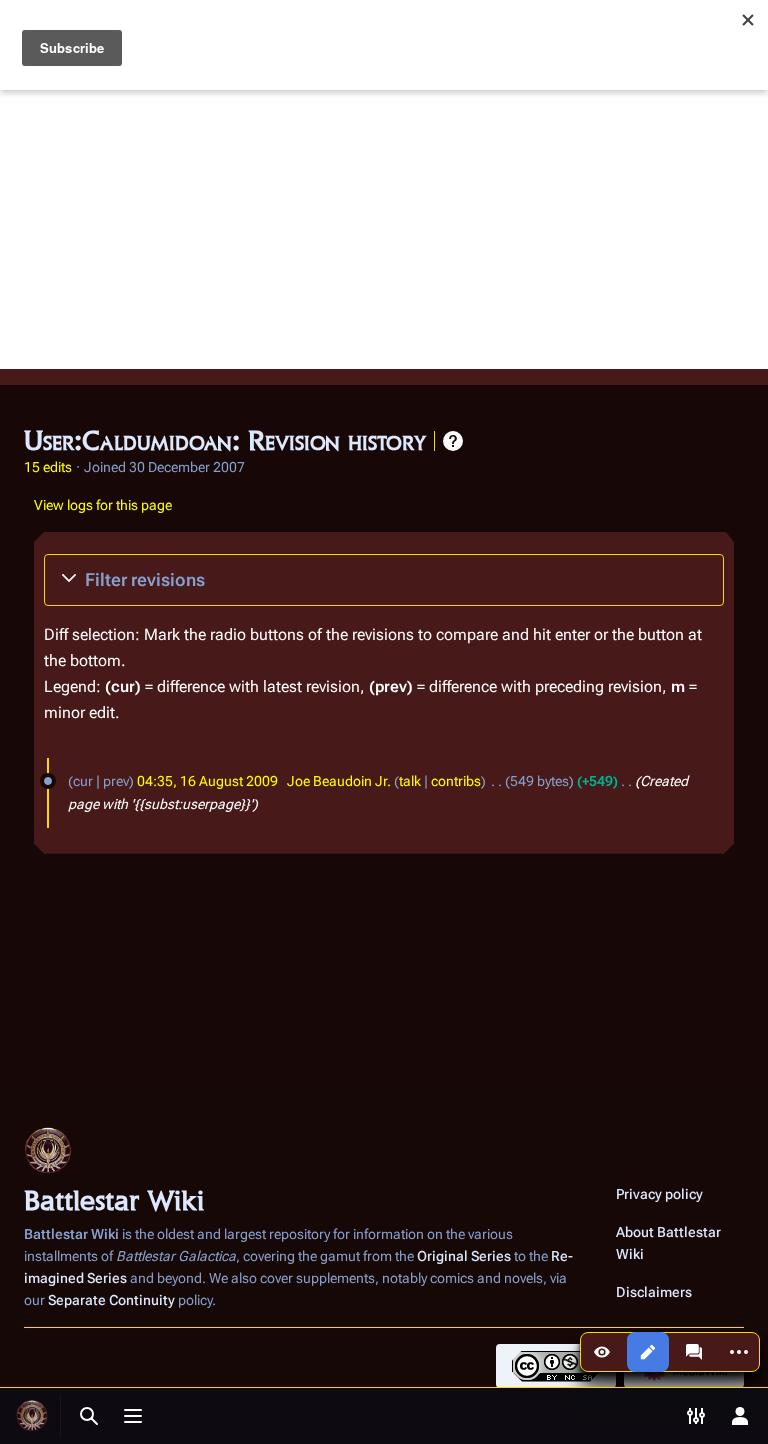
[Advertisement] (384, 229)
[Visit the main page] (32, 1416)
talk (410, 781)
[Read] (602, 1352)
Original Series (464, 1256)
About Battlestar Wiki (668, 1243)
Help (453, 441)
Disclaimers (654, 1292)
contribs (456, 781)
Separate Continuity (111, 1300)
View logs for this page (103, 505)
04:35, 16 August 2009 (207, 781)
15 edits (48, 467)
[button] (384, 580)
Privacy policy (659, 1194)
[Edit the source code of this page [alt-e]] (648, 1352)
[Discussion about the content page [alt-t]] (694, 1352)
